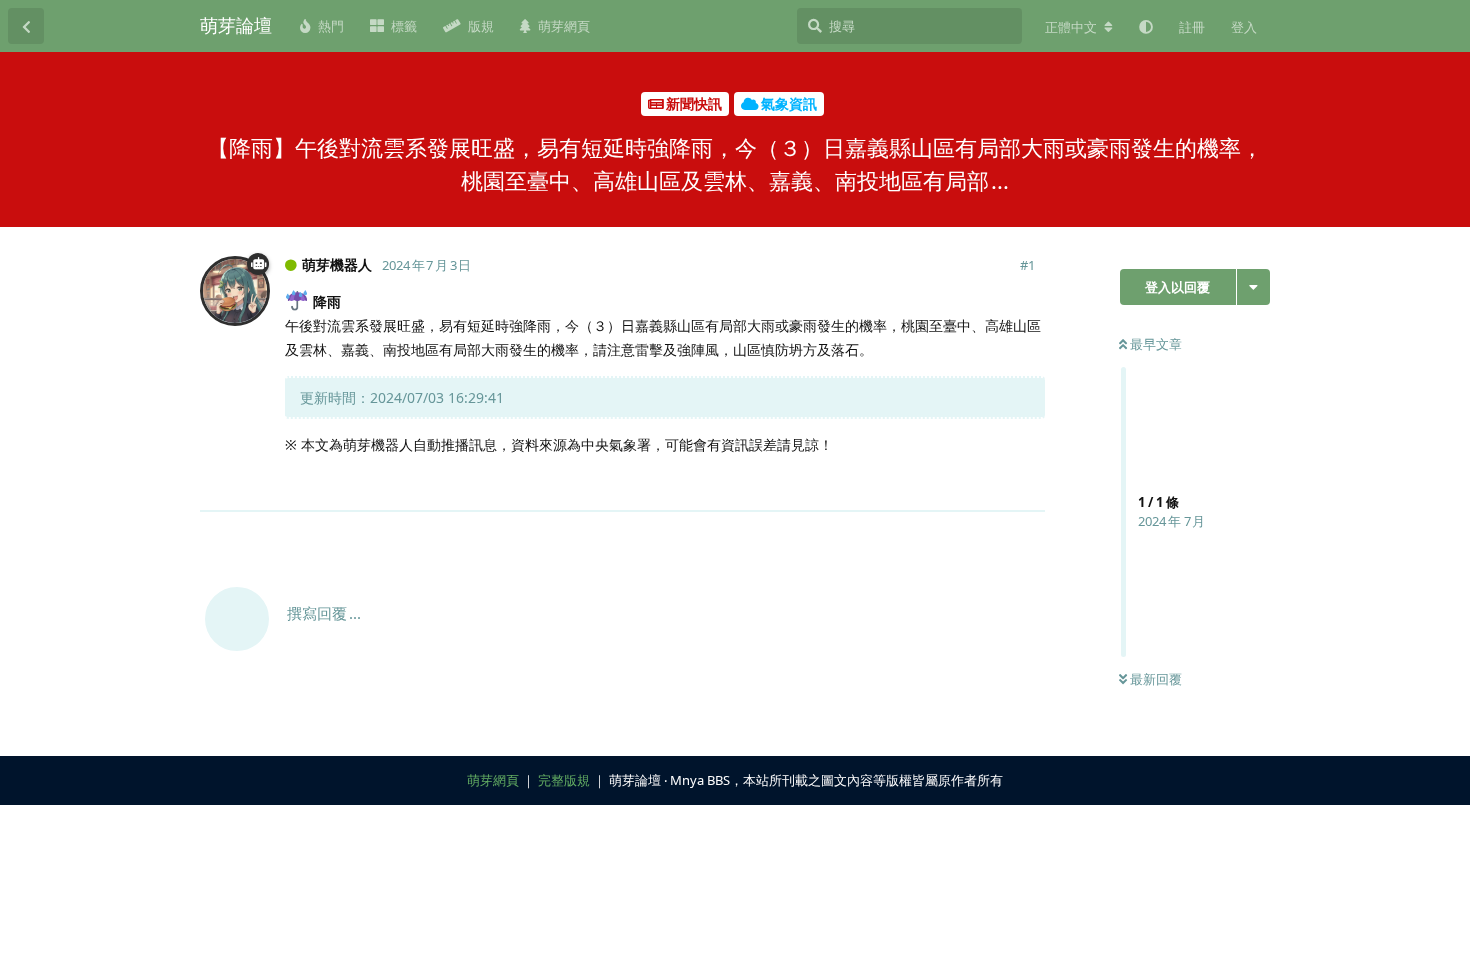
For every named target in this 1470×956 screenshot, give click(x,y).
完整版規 (564, 780)
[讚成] (942, 485)
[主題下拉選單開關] (1253, 287)
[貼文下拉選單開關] (1027, 484)
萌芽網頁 (493, 780)
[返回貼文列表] (26, 26)
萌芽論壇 (236, 25)
